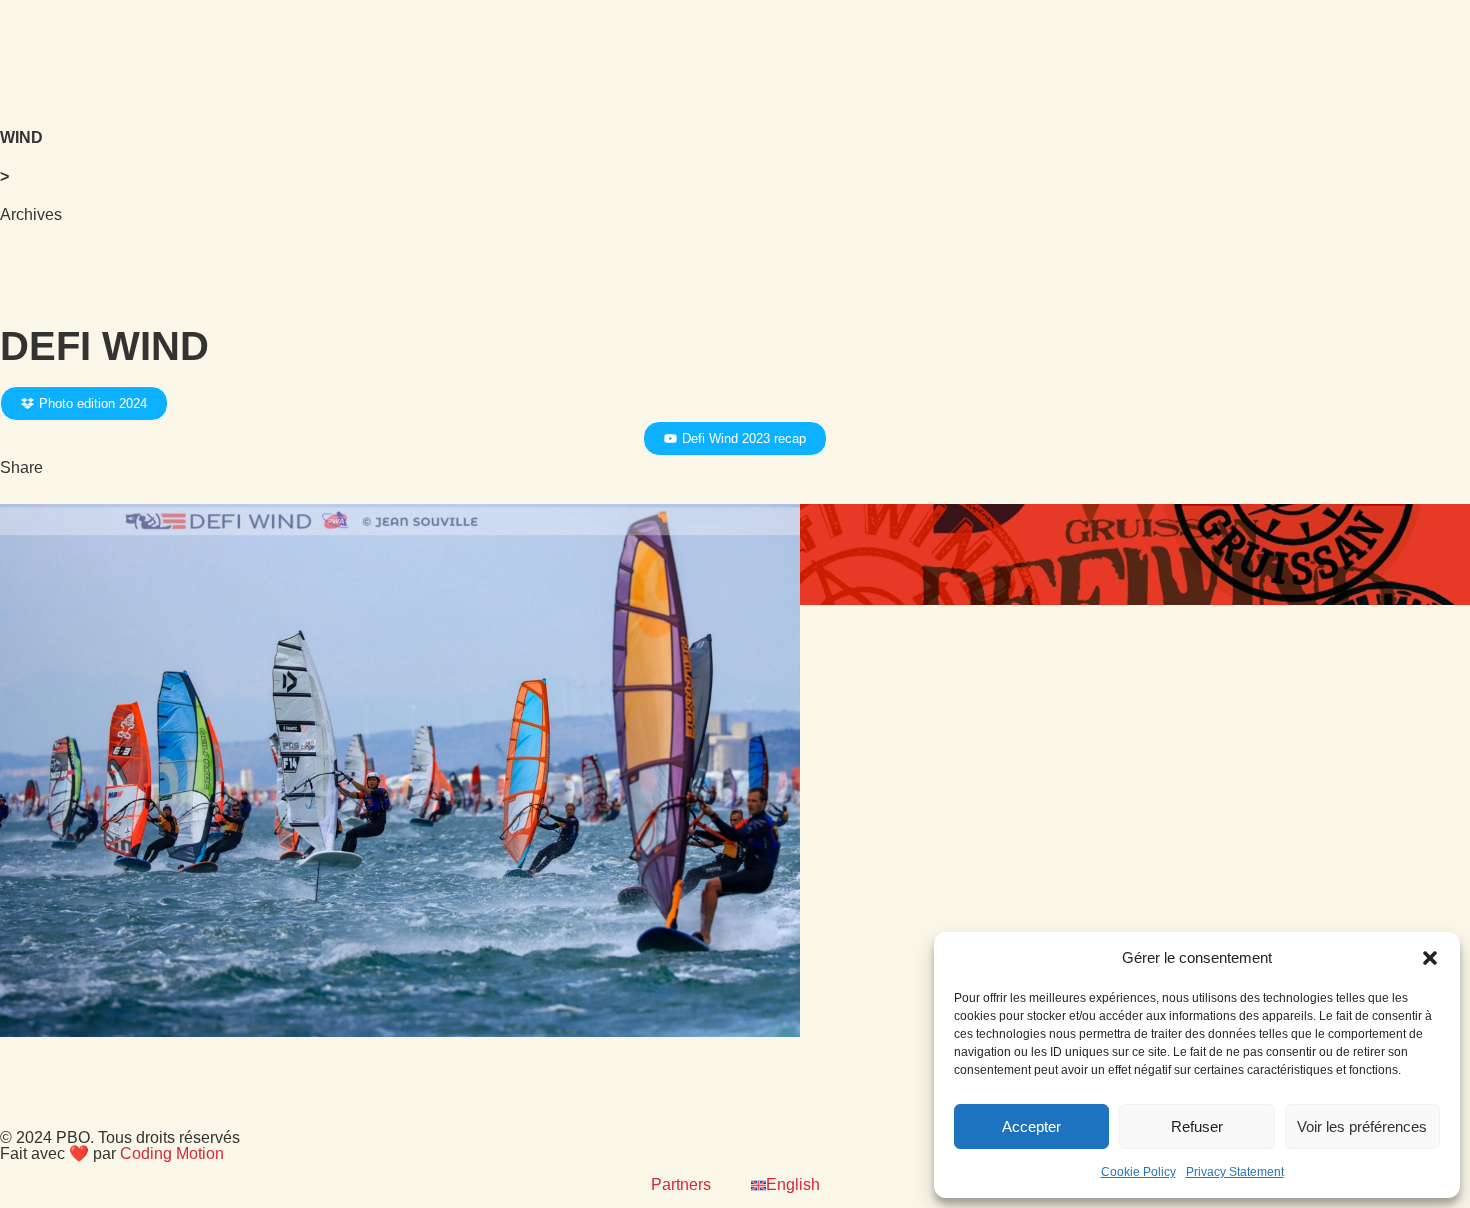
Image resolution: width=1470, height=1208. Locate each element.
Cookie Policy (1138, 1172)
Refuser (1197, 1126)
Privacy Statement (1235, 1172)
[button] (1430, 958)
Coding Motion (172, 1153)
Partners (681, 1184)
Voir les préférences (1362, 1126)
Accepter (1031, 1126)
